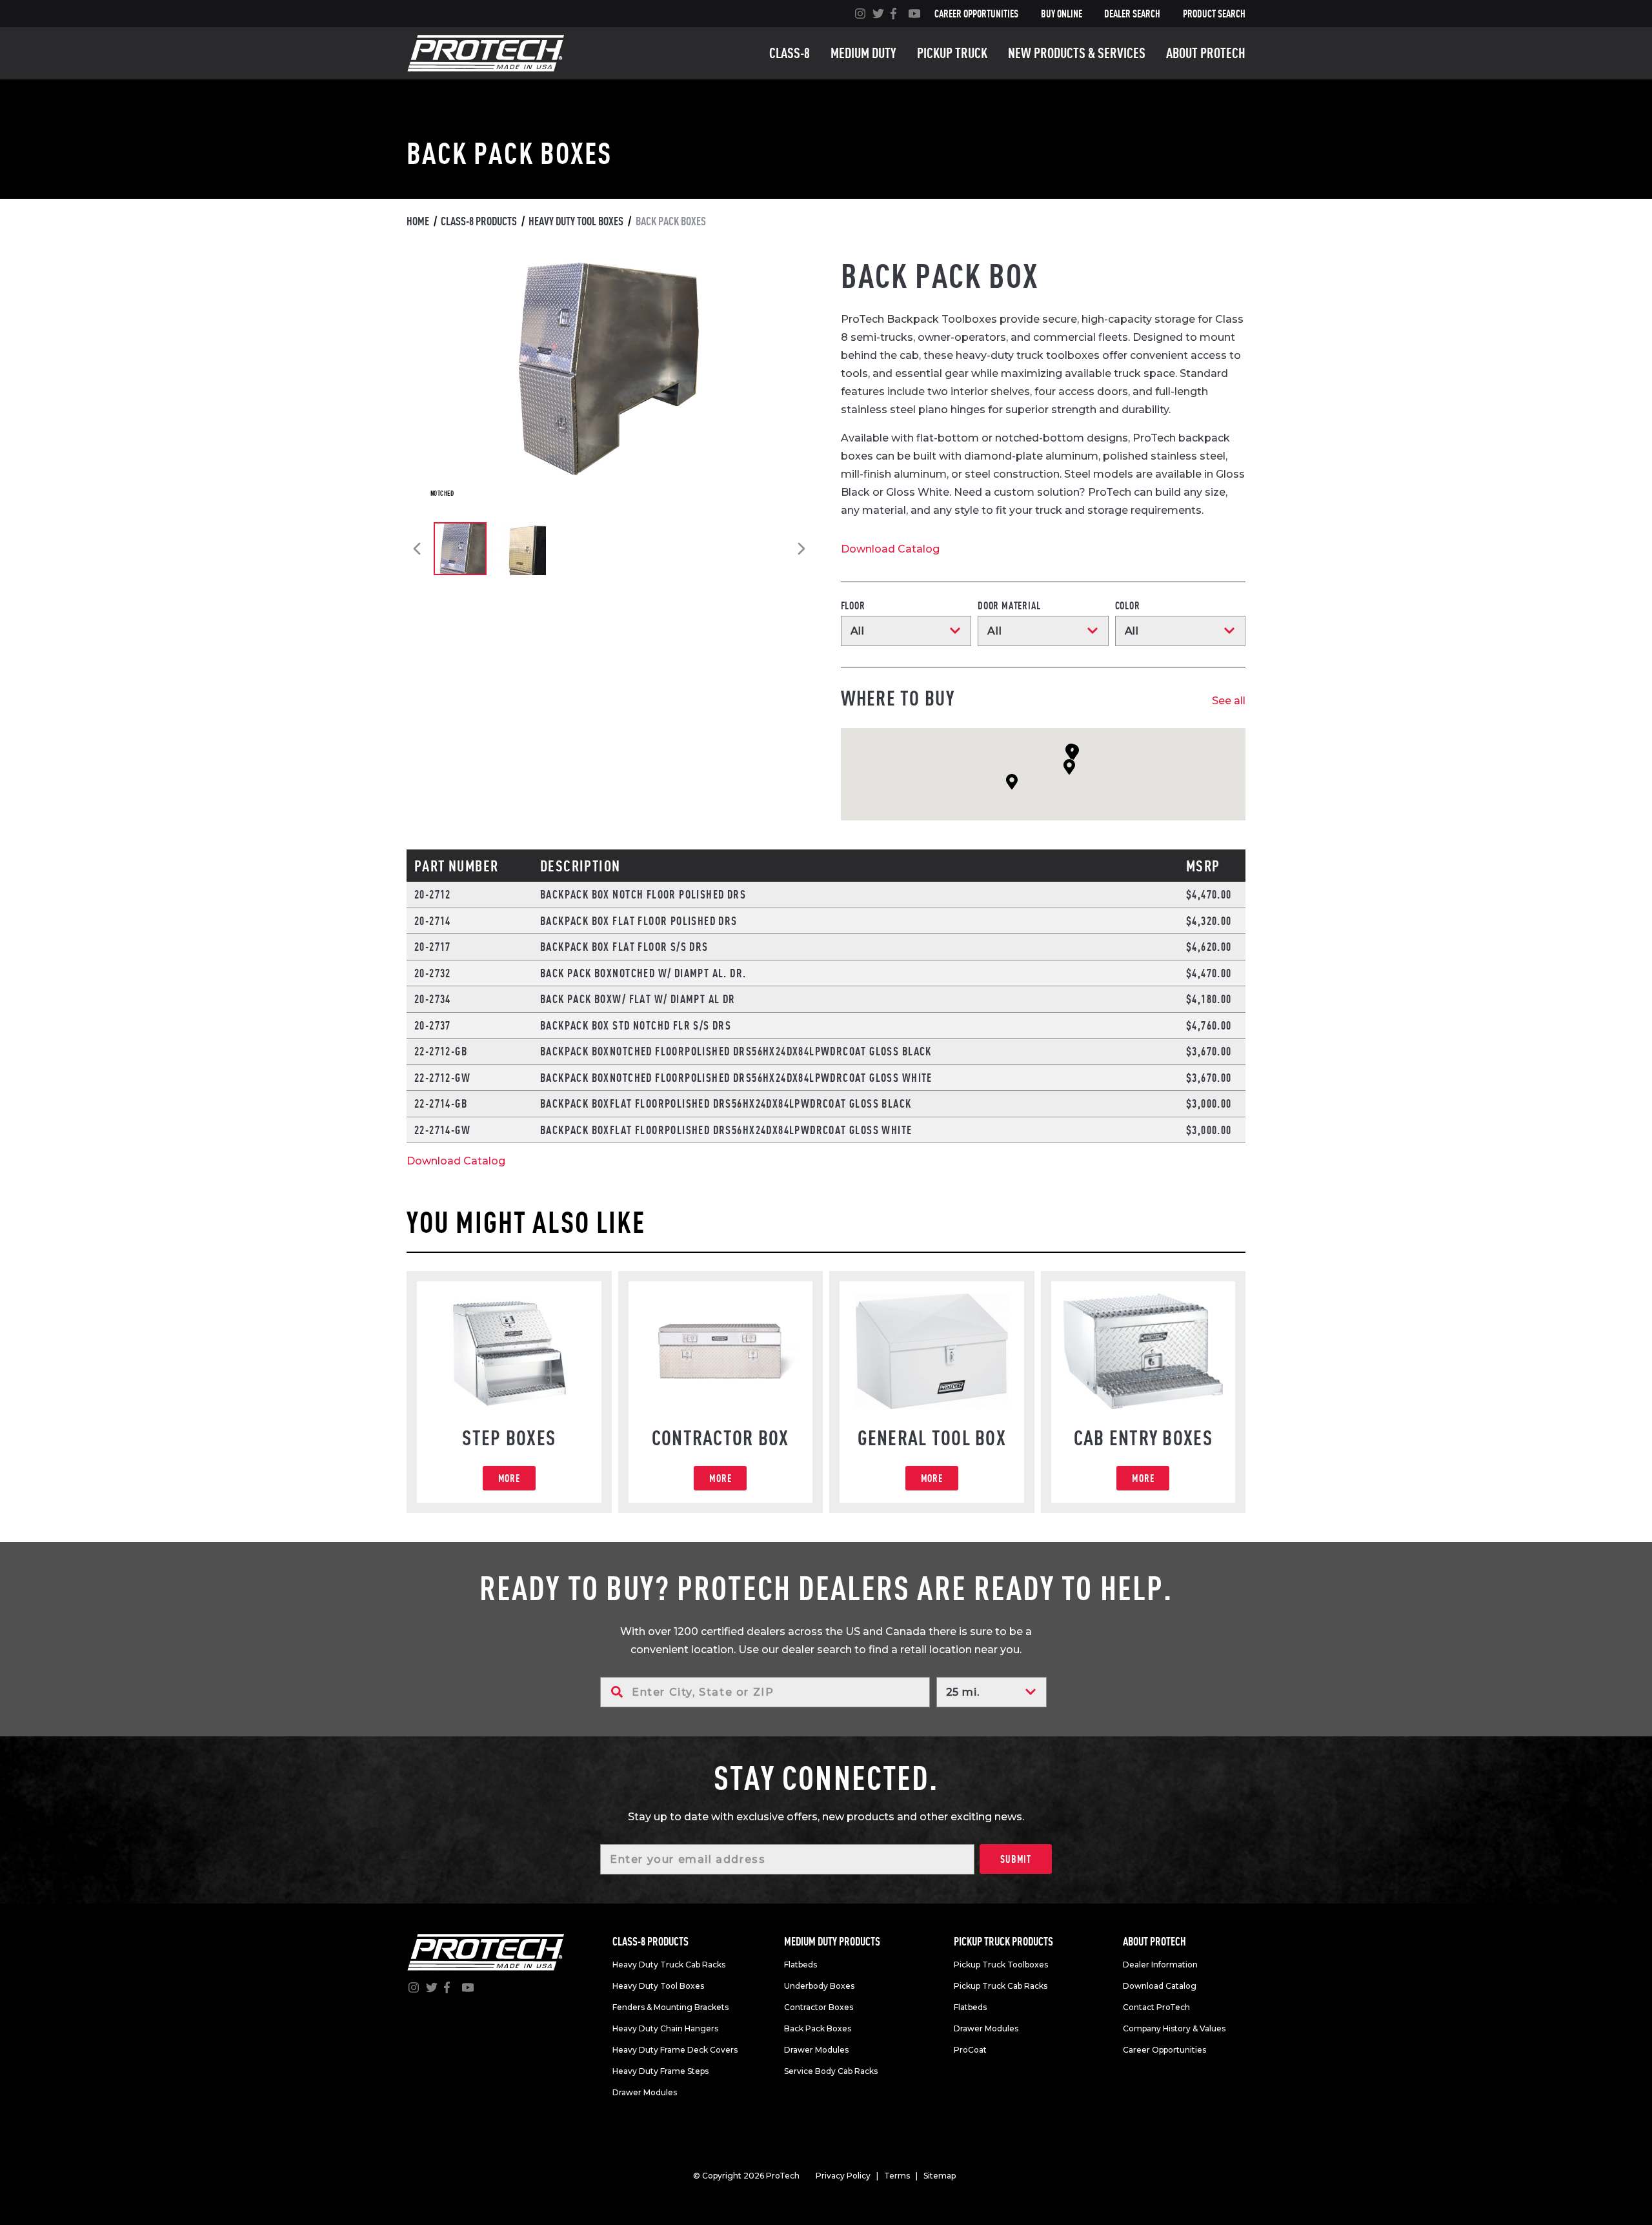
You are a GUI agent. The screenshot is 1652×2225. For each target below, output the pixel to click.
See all (1229, 701)
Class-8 (790, 53)
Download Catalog (890, 549)
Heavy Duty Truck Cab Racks (669, 1965)
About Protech (1206, 53)
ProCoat (970, 2050)
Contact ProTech (1156, 2007)
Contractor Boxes (819, 2007)
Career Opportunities (976, 14)
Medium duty (863, 53)
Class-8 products (479, 221)
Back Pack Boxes (818, 2028)
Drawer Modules (645, 2092)
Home (418, 221)
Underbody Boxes (819, 1986)
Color (1128, 605)
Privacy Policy (843, 2176)
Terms (897, 2176)
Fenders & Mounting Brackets (670, 2007)
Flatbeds (801, 1965)
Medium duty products (832, 1941)
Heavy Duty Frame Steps (660, 2071)
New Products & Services (1077, 53)
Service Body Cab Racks (831, 2071)
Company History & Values (1174, 2028)
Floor (853, 605)
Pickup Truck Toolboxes (1001, 1965)
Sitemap (940, 2176)
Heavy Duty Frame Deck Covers (675, 2050)
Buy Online (1062, 14)
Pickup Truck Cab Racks (1001, 1986)
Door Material (1009, 605)
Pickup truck (952, 53)
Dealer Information (1160, 1965)
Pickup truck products (1003, 1941)
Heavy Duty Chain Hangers (665, 2028)
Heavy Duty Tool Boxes (576, 221)
